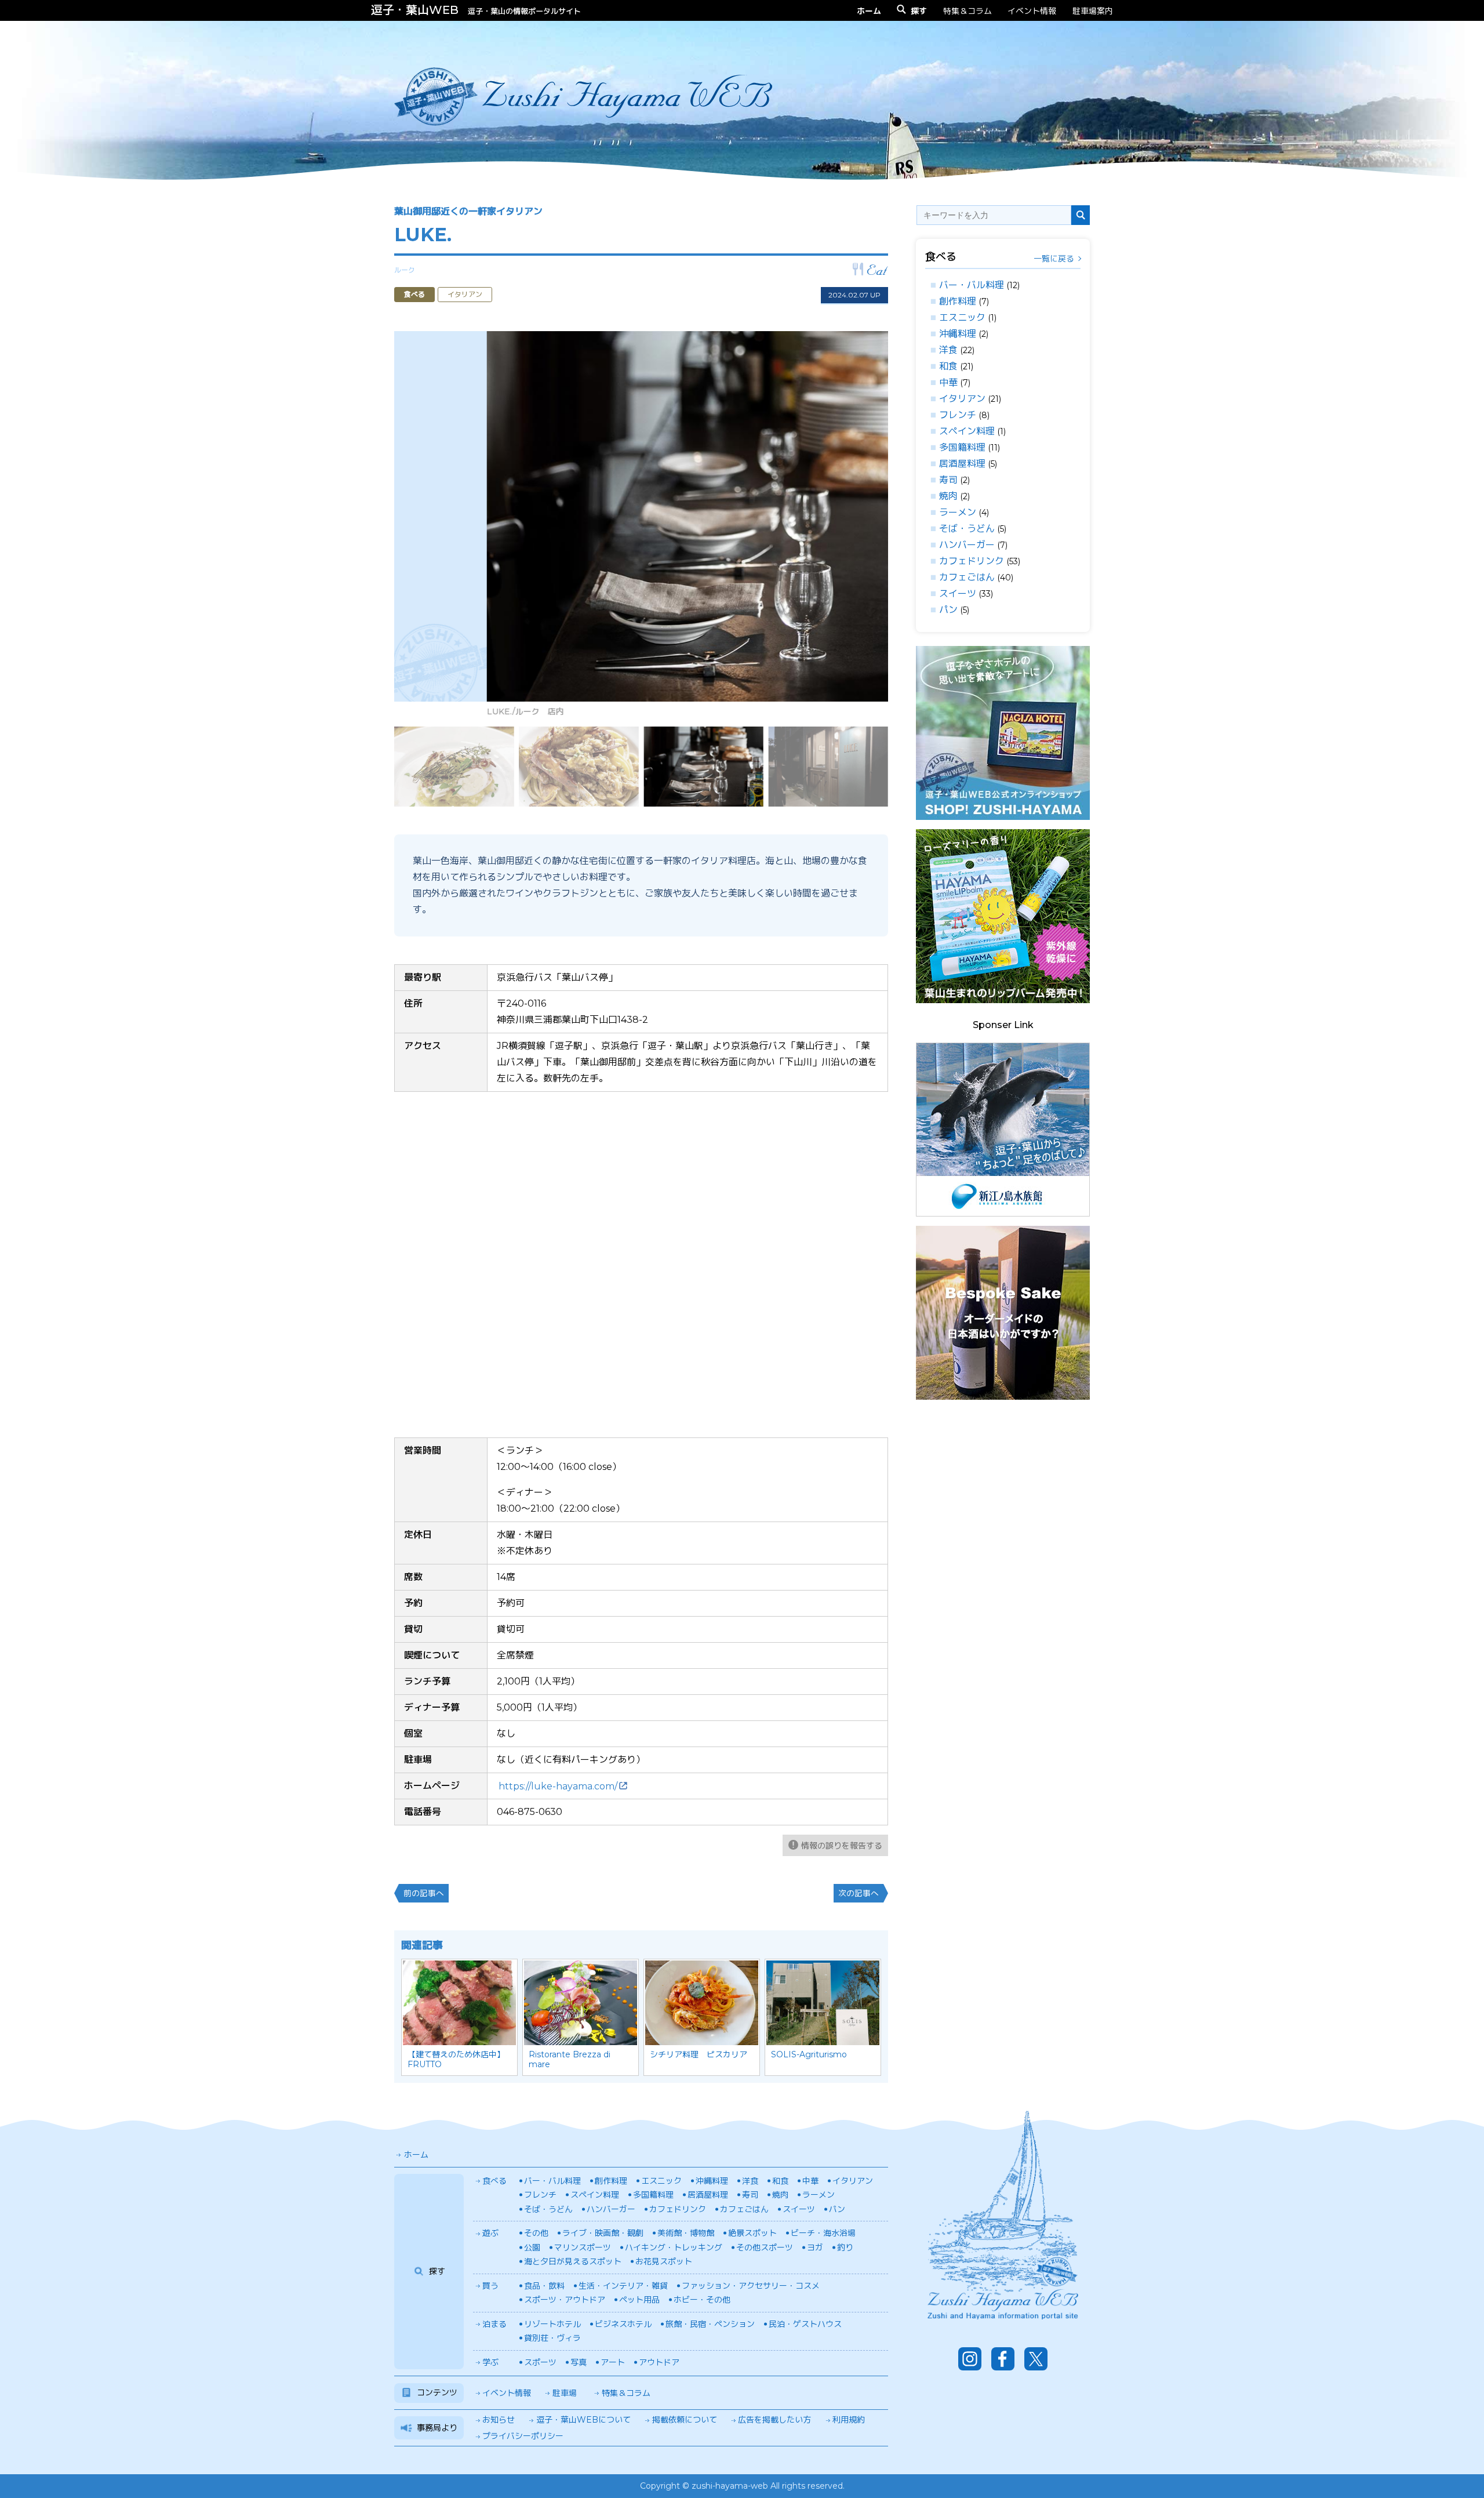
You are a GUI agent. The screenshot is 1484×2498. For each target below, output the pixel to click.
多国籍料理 (962, 447)
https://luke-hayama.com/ (558, 1786)
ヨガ (815, 2248)
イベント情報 (1032, 11)
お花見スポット (664, 2261)
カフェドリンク (972, 561)
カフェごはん (967, 577)
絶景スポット (752, 2233)
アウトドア (659, 2362)
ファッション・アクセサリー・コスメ (751, 2286)
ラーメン (958, 512)
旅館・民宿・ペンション (710, 2324)
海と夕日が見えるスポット (573, 2261)
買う (490, 2286)
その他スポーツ (765, 2248)
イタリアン (962, 399)
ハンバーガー (967, 545)
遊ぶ (490, 2233)
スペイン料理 (967, 431)
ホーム (416, 2155)
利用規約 (849, 2420)
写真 (579, 2362)
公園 (532, 2248)
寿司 (948, 480)
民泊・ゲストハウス (805, 2324)
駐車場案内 (1093, 11)
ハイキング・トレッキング (674, 2248)
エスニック (962, 317)
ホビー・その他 (702, 2300)
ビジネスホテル (623, 2324)
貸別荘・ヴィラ (552, 2338)
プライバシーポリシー (523, 2436)
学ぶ (490, 2362)
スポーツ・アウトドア (565, 2300)
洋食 (948, 350)
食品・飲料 (544, 2286)
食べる (494, 2181)
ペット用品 (639, 2300)
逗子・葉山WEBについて (583, 2420)
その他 (536, 2233)
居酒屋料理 (962, 464)
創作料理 (958, 301)
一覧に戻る (1054, 259)
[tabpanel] (641, 527)
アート (613, 2362)
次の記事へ (859, 1893)
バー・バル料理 (972, 285)
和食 (948, 366)
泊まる (494, 2324)
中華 (948, 382)
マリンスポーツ (583, 2248)
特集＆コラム (967, 11)
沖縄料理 (958, 334)
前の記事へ (424, 1893)
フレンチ (958, 415)
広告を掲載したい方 (774, 2420)
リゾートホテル (552, 2324)
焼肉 (948, 496)
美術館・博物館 (686, 2233)
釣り (845, 2248)
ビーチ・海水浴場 (823, 2233)
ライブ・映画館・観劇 (603, 2233)
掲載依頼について (685, 2420)
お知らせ (499, 2420)
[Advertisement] (1003, 1583)
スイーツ (958, 593)
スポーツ (540, 2362)
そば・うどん (967, 529)
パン (948, 610)
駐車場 (565, 2393)
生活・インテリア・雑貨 (623, 2286)
